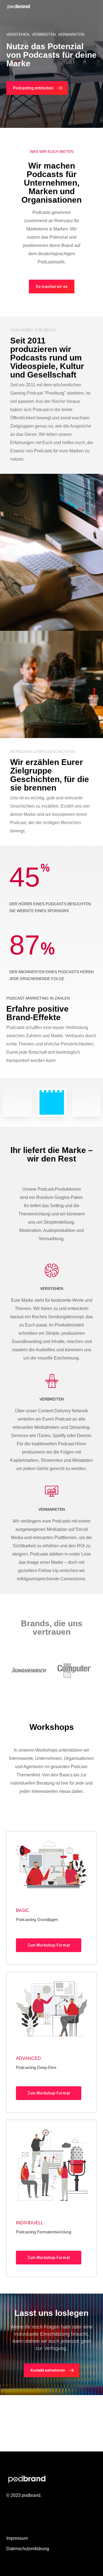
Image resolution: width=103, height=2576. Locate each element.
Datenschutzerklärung (28, 2549)
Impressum (17, 2538)
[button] (37, 88)
